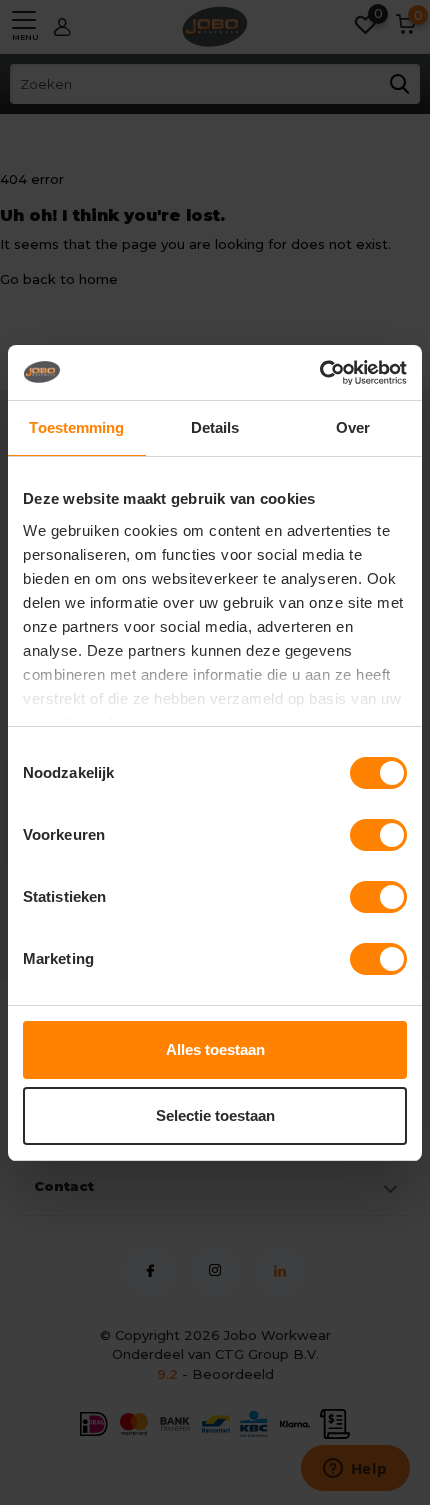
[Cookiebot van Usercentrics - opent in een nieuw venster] (319, 373)
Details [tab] (215, 427)
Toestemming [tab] (76, 427)
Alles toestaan (215, 1049)
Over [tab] (353, 427)
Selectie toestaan (215, 1115)
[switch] (378, 835)
